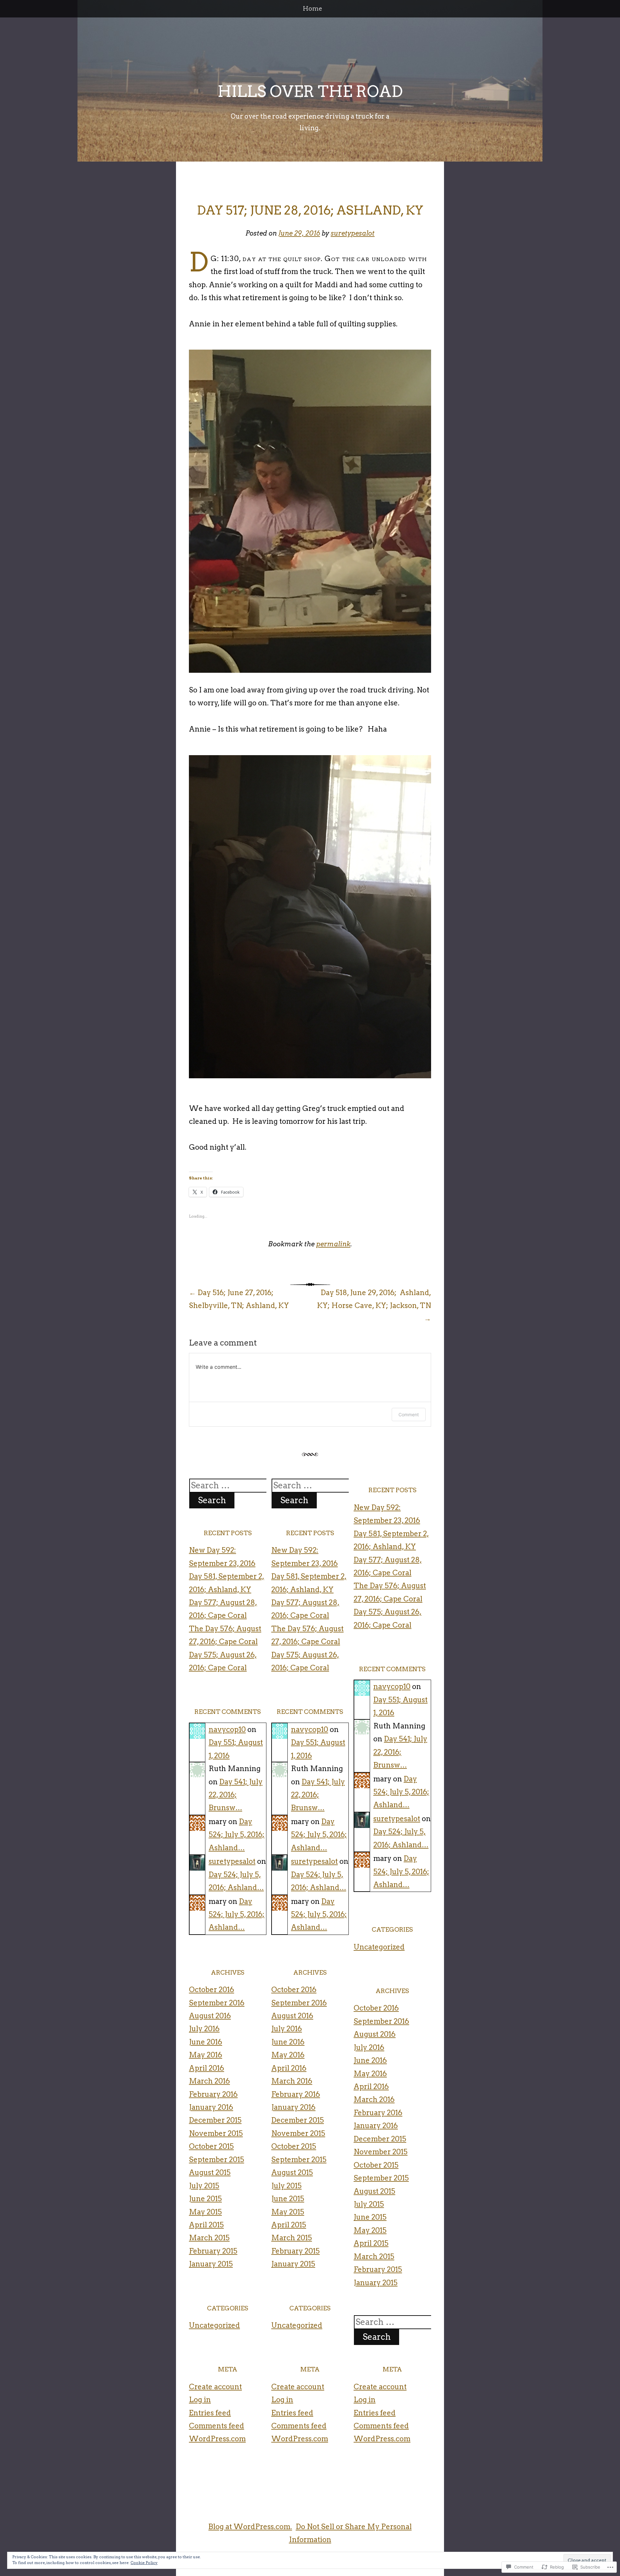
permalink (333, 1244)
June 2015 (205, 2199)
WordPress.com (217, 2439)
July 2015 (204, 2186)
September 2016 (217, 2003)
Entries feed (210, 2413)
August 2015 (210, 2172)
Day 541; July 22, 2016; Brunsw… (236, 1795)
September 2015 (217, 2159)
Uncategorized (214, 2325)
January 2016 (211, 2107)
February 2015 (213, 2251)
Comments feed (217, 2426)
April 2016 (207, 2068)
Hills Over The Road (310, 91)
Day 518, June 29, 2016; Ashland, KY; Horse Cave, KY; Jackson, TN (374, 1306)
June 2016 (206, 2042)
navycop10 (227, 1729)
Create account (215, 2387)
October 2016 (212, 1990)
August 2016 (210, 2016)
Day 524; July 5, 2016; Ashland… (237, 1835)
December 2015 (215, 2120)
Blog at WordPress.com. (250, 2527)
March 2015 (209, 2238)
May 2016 (206, 2055)
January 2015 (211, 2264)
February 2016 (213, 2094)
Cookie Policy (144, 2563)
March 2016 (209, 2081)
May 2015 (205, 2212)
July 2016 (204, 2029)
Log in (200, 2400)
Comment (409, 1415)
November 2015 (216, 2133)
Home (313, 9)
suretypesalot (353, 233)
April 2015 (206, 2225)
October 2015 (211, 2146)
